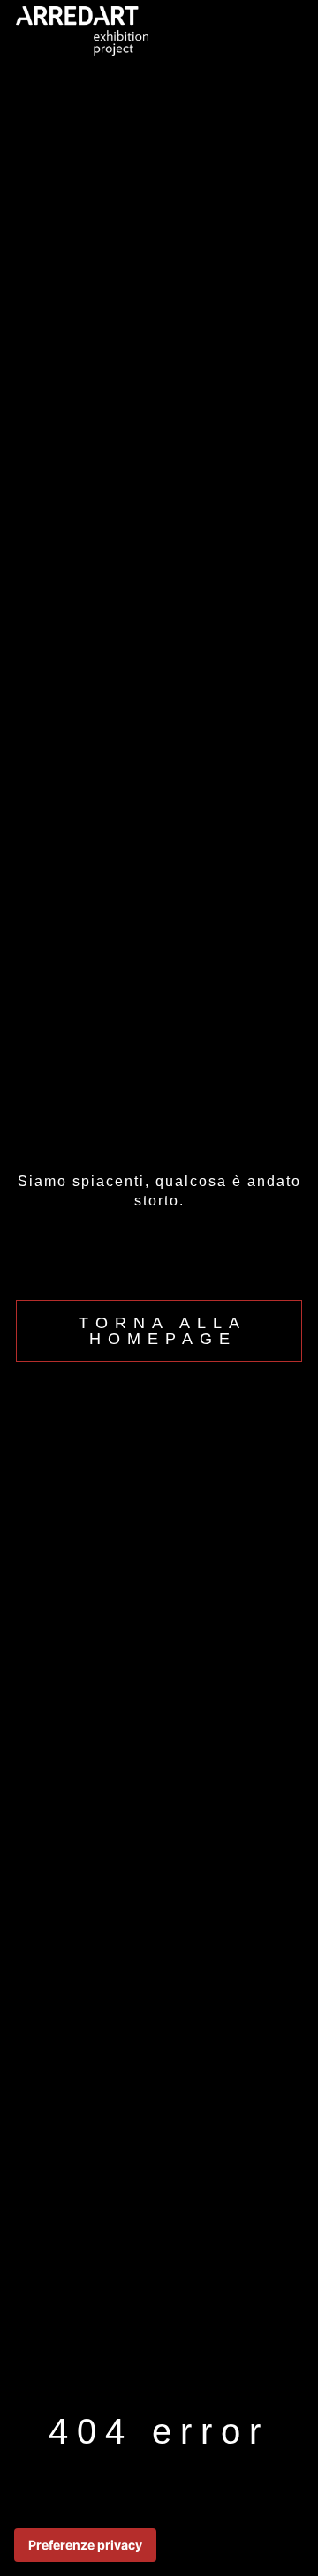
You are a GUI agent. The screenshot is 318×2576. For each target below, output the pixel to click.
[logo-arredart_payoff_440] (82, 14)
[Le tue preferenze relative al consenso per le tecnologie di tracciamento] (85, 2545)
